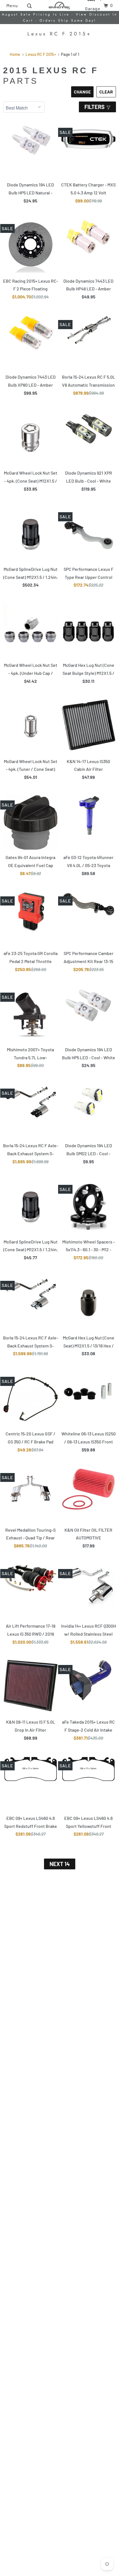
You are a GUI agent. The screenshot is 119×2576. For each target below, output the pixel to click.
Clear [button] (106, 92)
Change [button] (82, 92)
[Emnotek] (59, 5)
